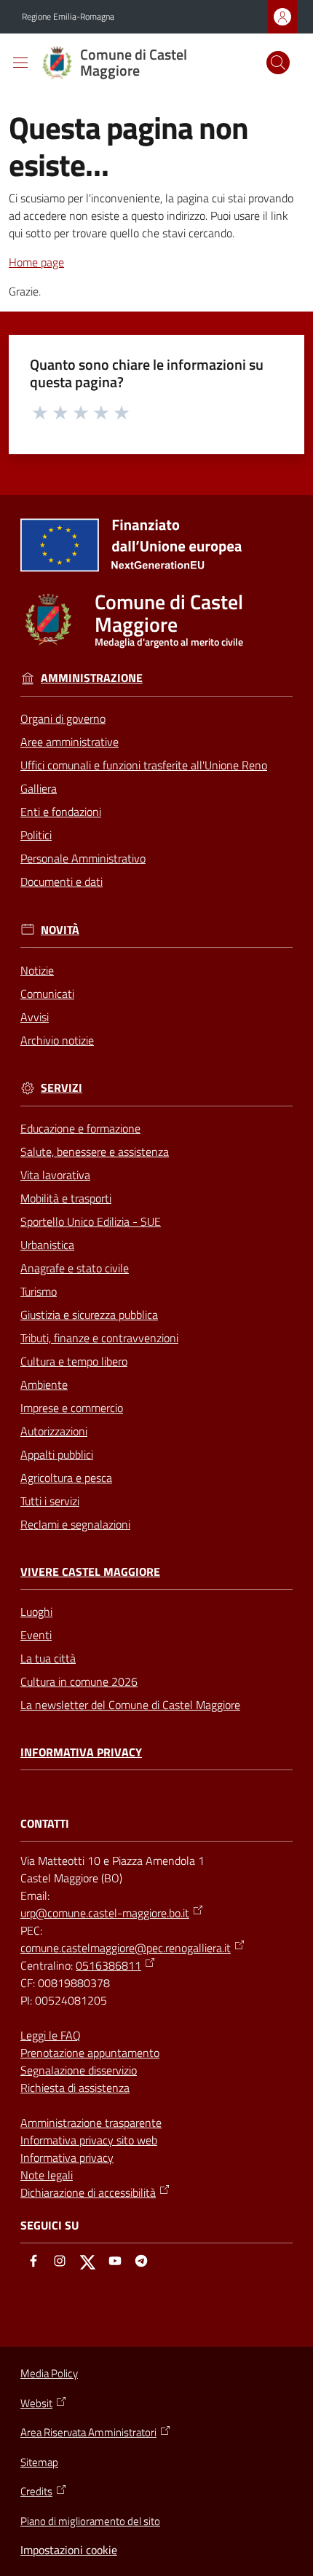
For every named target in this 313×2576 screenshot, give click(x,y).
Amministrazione (92, 678)
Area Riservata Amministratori (88, 2433)
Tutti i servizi (50, 1501)
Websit (36, 2403)
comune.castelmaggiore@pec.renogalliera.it (126, 1948)
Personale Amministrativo (83, 858)
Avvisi (35, 1017)
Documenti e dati (62, 881)
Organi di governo (63, 718)
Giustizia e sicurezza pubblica (89, 1315)
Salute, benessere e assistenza (95, 1152)
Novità (60, 930)
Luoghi (36, 1612)
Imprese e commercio (72, 1408)
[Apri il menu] (20, 63)
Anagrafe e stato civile (75, 1268)
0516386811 (108, 1965)
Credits (36, 2492)
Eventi (36, 1635)
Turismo (39, 1291)
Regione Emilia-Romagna (68, 17)
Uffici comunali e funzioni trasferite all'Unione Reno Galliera (144, 777)
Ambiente (44, 1384)
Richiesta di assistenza (75, 2088)
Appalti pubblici (57, 1454)
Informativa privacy (81, 1752)
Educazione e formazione (80, 1128)
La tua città (48, 1658)
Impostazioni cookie (69, 2550)
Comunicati (47, 994)
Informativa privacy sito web (89, 2140)
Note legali (47, 2175)
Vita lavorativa (55, 1175)
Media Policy (49, 2373)
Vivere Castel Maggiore (90, 1572)
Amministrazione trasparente (91, 2123)
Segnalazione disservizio (79, 2070)
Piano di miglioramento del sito (90, 2521)
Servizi (62, 1088)
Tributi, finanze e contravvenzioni (99, 1338)
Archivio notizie (57, 1040)
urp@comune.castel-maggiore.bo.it (105, 1913)
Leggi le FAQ (51, 2035)
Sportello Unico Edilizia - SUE (91, 1221)
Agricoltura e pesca (66, 1478)
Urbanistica (47, 1245)
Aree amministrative (70, 742)
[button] (278, 63)
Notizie (37, 970)
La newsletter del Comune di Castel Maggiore (130, 1705)
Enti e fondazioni (61, 812)
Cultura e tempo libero (74, 1361)
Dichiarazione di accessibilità (88, 2192)
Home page (36, 262)
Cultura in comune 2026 (79, 1681)
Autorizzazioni (54, 1431)
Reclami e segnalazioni (75, 1524)
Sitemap (39, 2462)
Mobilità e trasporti (66, 1198)
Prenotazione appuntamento (90, 2053)
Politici (36, 835)
